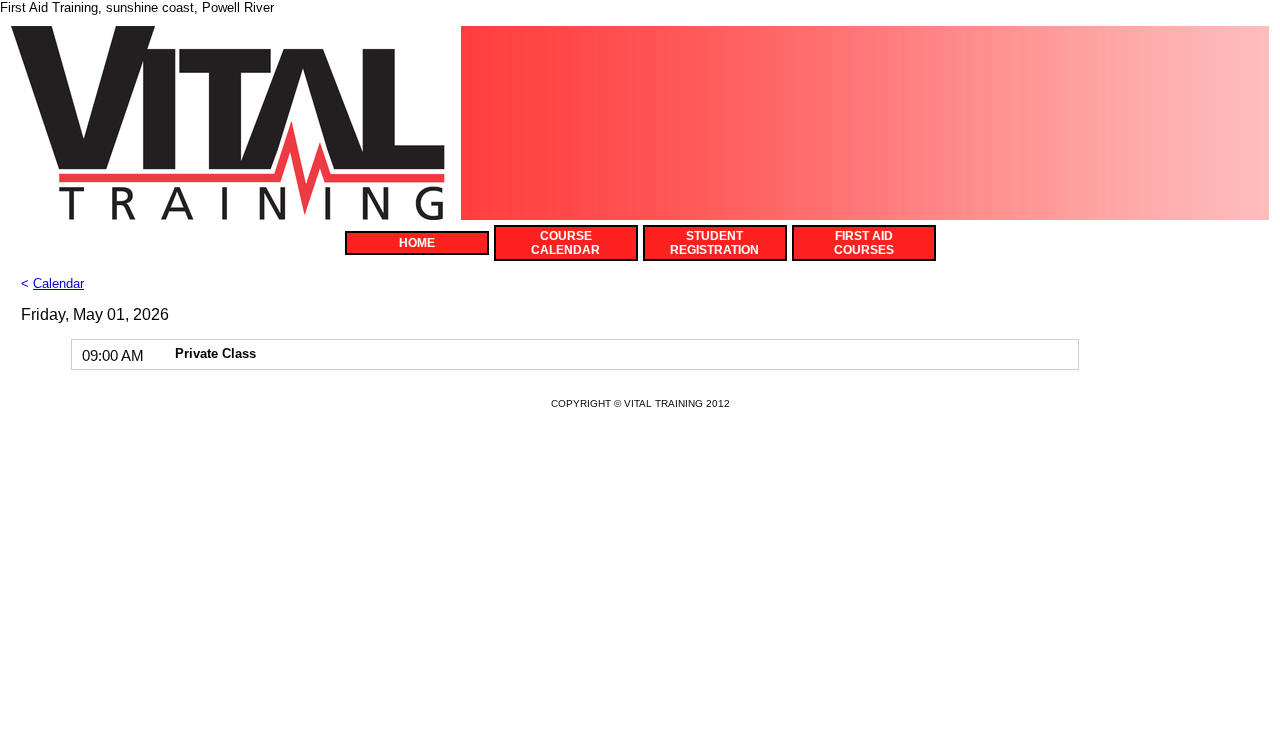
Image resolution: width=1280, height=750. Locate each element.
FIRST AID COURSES (864, 243)
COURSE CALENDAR (565, 243)
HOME (417, 243)
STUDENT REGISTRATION (714, 243)
